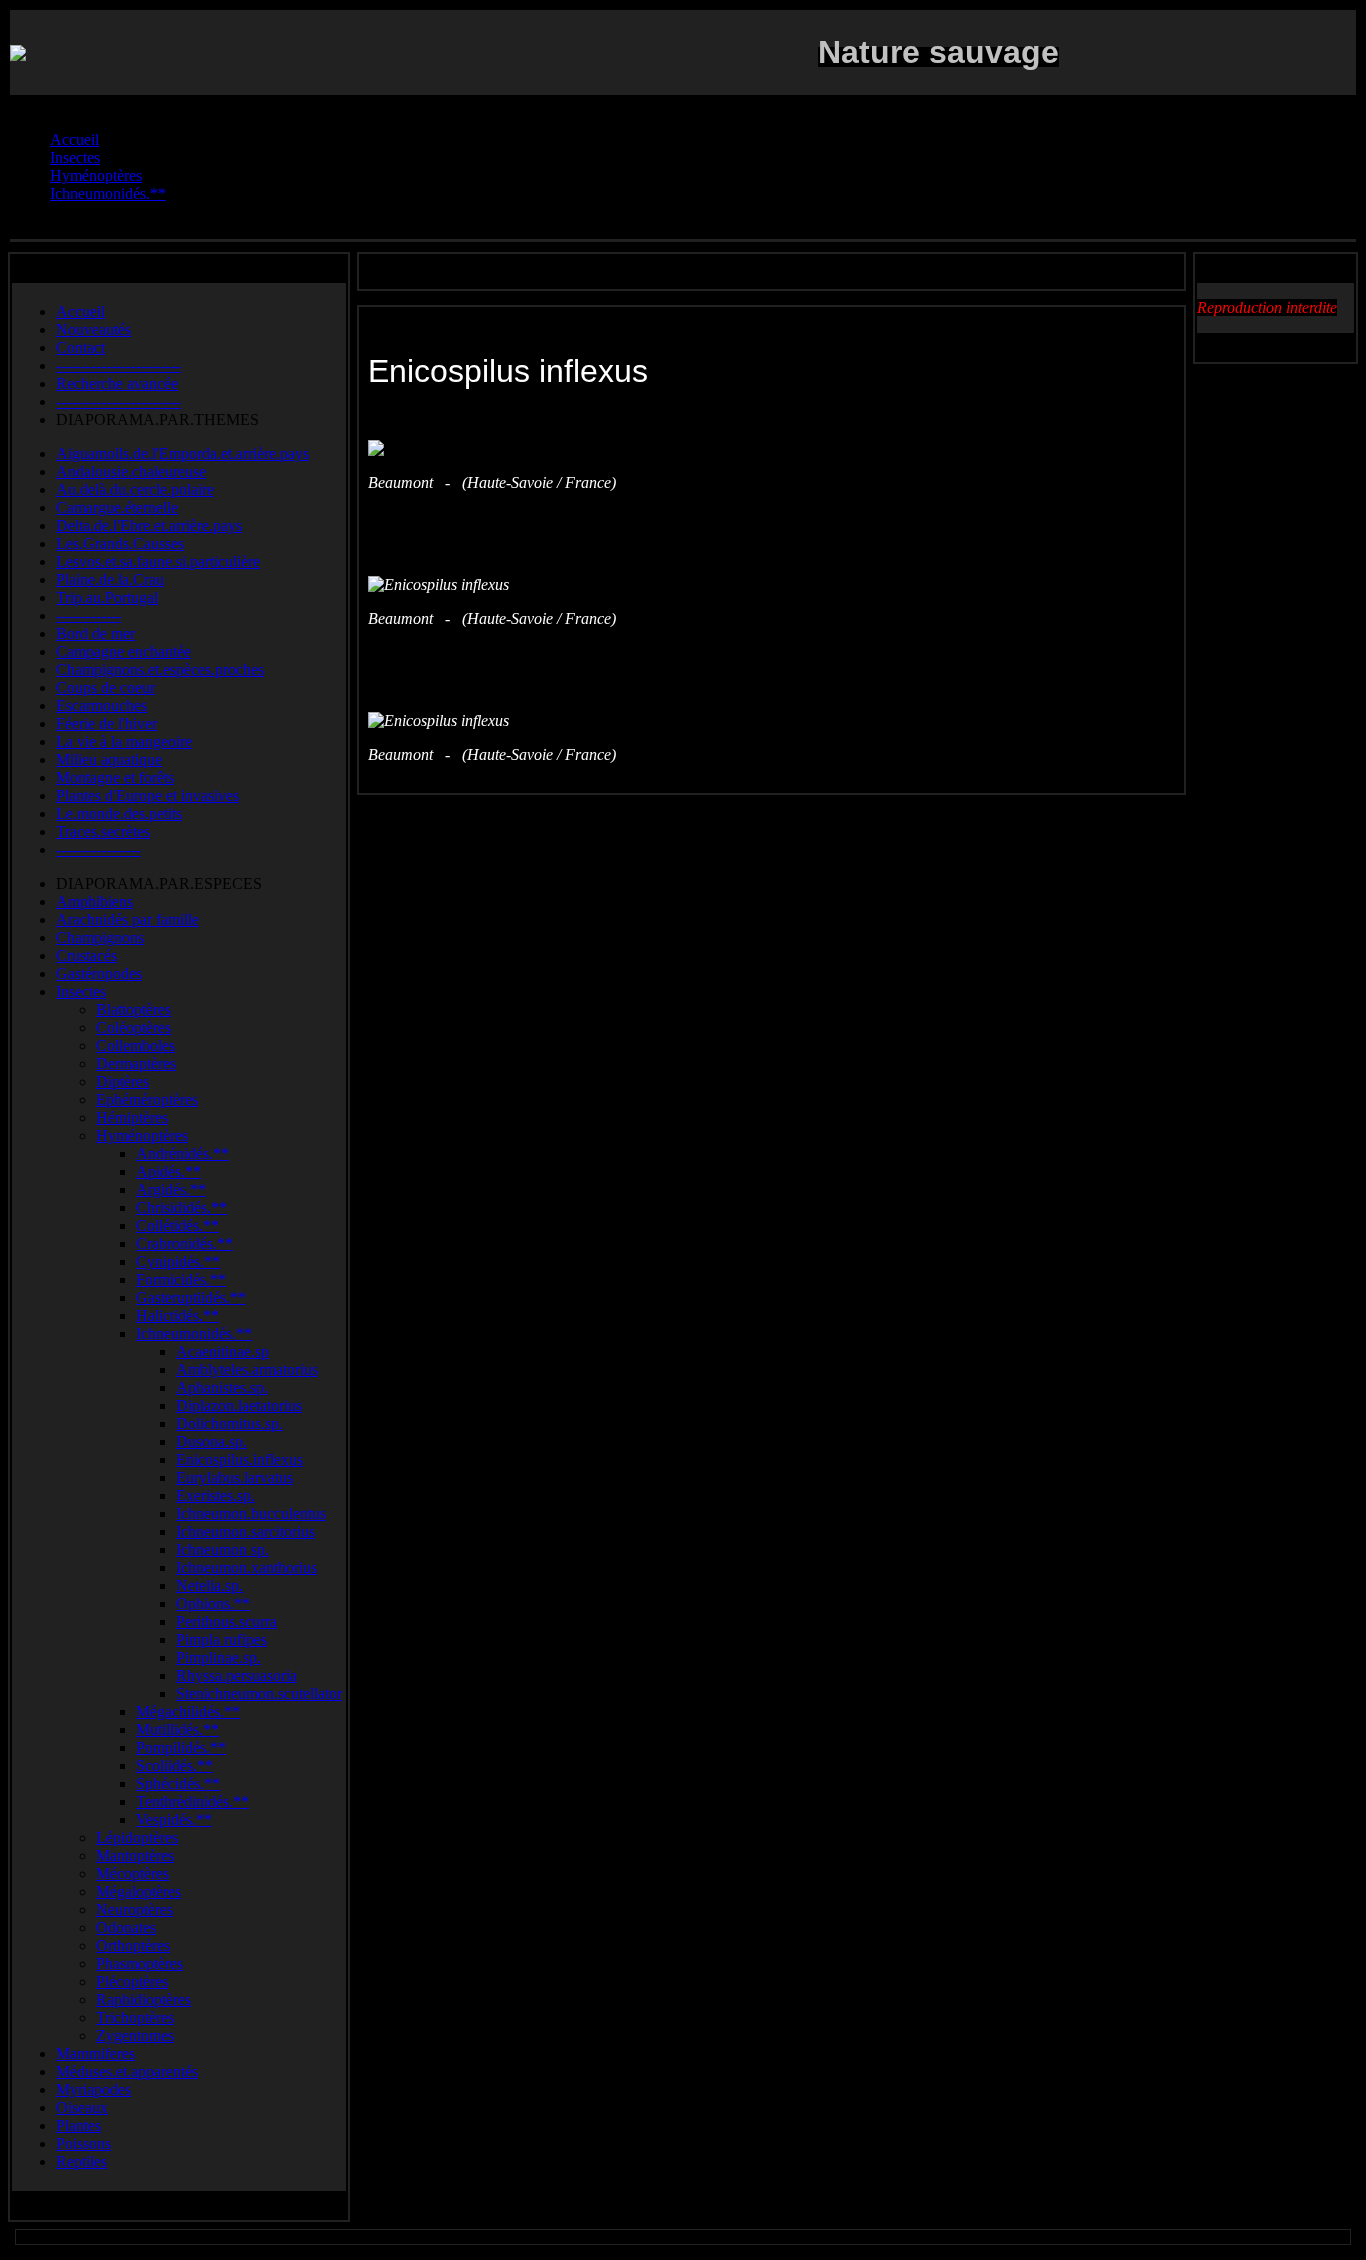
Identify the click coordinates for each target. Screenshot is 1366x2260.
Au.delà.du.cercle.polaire (135, 489)
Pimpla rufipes (221, 1639)
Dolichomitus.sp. (229, 1423)
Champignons (100, 937)
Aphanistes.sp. (222, 1387)
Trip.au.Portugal (107, 597)
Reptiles (81, 2161)
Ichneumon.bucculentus (251, 1513)
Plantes (78, 2125)
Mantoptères (135, 1855)
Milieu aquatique (109, 759)
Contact (80, 347)
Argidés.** (171, 1189)
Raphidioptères (143, 1999)
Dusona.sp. (211, 1441)
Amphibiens (94, 901)
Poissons (83, 2143)
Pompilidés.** (181, 1747)
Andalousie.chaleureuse (131, 471)
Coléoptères (133, 1027)
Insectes (81, 991)
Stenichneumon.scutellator (259, 1693)
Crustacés (86, 955)
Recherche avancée (117, 383)
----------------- (98, 849)
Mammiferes (95, 2053)
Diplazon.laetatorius (239, 1405)
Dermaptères (136, 1063)
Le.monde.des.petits (119, 813)
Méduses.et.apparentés (127, 2071)
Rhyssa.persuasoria (236, 1675)
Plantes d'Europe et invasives (147, 795)
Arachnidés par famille (127, 919)
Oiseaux (82, 2107)
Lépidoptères (137, 1837)
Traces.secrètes (103, 831)
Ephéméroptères (147, 1099)
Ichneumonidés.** (194, 1333)
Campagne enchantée (123, 651)
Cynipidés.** (178, 1261)
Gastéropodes (99, 973)
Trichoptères (135, 2017)
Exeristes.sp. (215, 1495)
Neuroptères (134, 1909)
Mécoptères (132, 1873)
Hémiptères (132, 1117)
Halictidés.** (177, 1315)
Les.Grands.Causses (120, 543)
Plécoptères (132, 1981)
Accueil (80, 311)
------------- (88, 615)
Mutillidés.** (177, 1729)
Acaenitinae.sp (222, 1351)
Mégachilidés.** (188, 1711)
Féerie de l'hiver (106, 723)
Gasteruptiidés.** (191, 1297)
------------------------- (118, 365)
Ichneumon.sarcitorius (245, 1531)
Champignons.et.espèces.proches (160, 669)
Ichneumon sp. (222, 1549)
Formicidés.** (181, 1279)
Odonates (126, 1927)
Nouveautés (93, 329)
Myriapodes (93, 2089)
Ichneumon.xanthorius (246, 1567)
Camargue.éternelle (117, 507)
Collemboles (135, 1045)
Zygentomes (135, 2035)
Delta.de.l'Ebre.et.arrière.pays (149, 525)
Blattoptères (133, 1009)
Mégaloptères (138, 1891)
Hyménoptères (142, 1135)
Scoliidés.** (174, 1765)
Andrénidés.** (182, 1153)
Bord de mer (95, 633)
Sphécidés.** (178, 1783)
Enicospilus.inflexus (239, 1459)
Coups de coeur (105, 687)
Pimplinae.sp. (218, 1657)
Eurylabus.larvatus (234, 1477)
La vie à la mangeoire (124, 741)
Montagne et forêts (115, 777)
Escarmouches (101, 705)
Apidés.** (168, 1171)
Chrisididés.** (181, 1207)
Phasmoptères (139, 1963)
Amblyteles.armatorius (247, 1369)
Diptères (122, 1081)
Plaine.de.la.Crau (110, 579)
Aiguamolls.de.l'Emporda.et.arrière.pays (182, 453)
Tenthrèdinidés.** (192, 1801)
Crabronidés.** (184, 1243)
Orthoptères (133, 1945)
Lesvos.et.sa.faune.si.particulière (158, 561)
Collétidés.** (177, 1225)
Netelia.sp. (209, 1585)
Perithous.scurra (226, 1621)
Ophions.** (213, 1603)
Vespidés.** (174, 1819)
